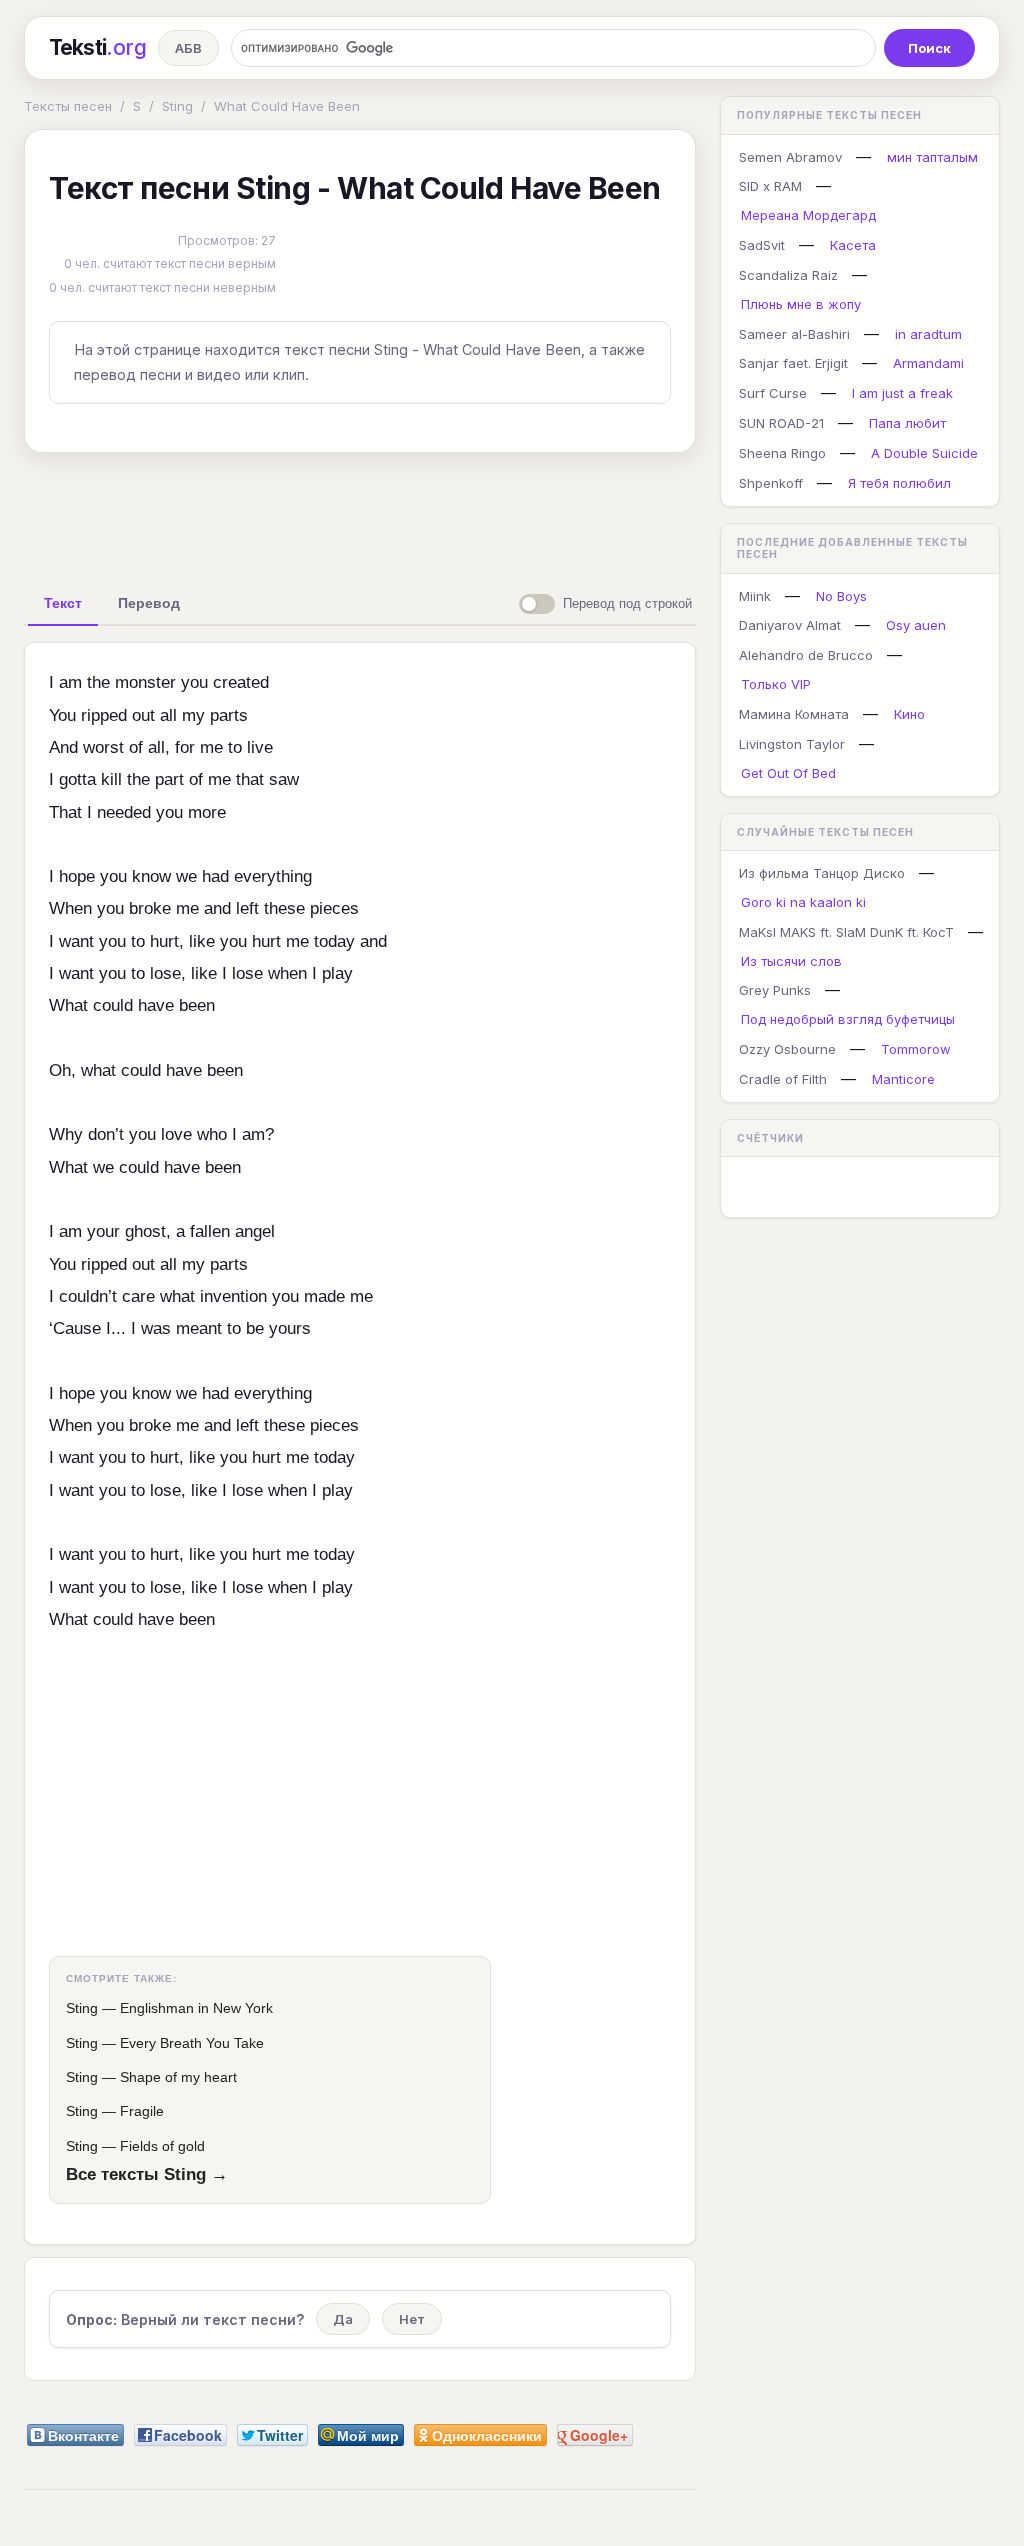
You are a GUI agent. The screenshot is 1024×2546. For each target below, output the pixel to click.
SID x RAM (770, 186)
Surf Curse (773, 393)
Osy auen (916, 625)
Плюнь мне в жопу (801, 304)
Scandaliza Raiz (788, 275)
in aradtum (928, 334)
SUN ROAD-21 (781, 423)
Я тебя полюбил (899, 483)
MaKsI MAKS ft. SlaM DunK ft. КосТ (846, 932)
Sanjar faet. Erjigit (793, 363)
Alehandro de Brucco (806, 655)
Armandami (928, 363)
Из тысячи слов (791, 961)
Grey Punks (775, 990)
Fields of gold (162, 2146)
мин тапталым (932, 157)
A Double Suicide (924, 453)
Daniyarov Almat (790, 625)
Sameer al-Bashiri (794, 334)
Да (343, 2319)
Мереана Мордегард (808, 215)
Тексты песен (68, 106)
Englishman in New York (196, 2008)
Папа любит (907, 423)
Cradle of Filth (783, 1079)
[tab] (63, 603)
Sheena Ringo (782, 453)
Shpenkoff (771, 483)
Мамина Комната (794, 714)
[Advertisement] (360, 514)
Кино (909, 714)
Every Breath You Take (192, 2043)
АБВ (188, 48)
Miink (755, 596)
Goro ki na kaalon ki (803, 902)
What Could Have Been (287, 106)
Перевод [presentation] (149, 603)
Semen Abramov (790, 157)
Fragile (142, 2111)
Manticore (903, 1079)
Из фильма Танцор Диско (822, 873)
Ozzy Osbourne (787, 1049)
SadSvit (762, 245)
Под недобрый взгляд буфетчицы (848, 1019)
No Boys (841, 596)
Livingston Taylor (792, 744)
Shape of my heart (178, 2077)
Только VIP (776, 684)
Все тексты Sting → (147, 2174)
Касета (853, 245)
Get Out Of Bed (788, 773)
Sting (177, 106)
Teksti (97, 47)
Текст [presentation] (63, 603)
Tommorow (916, 1049)
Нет (412, 2319)
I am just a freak (902, 393)
